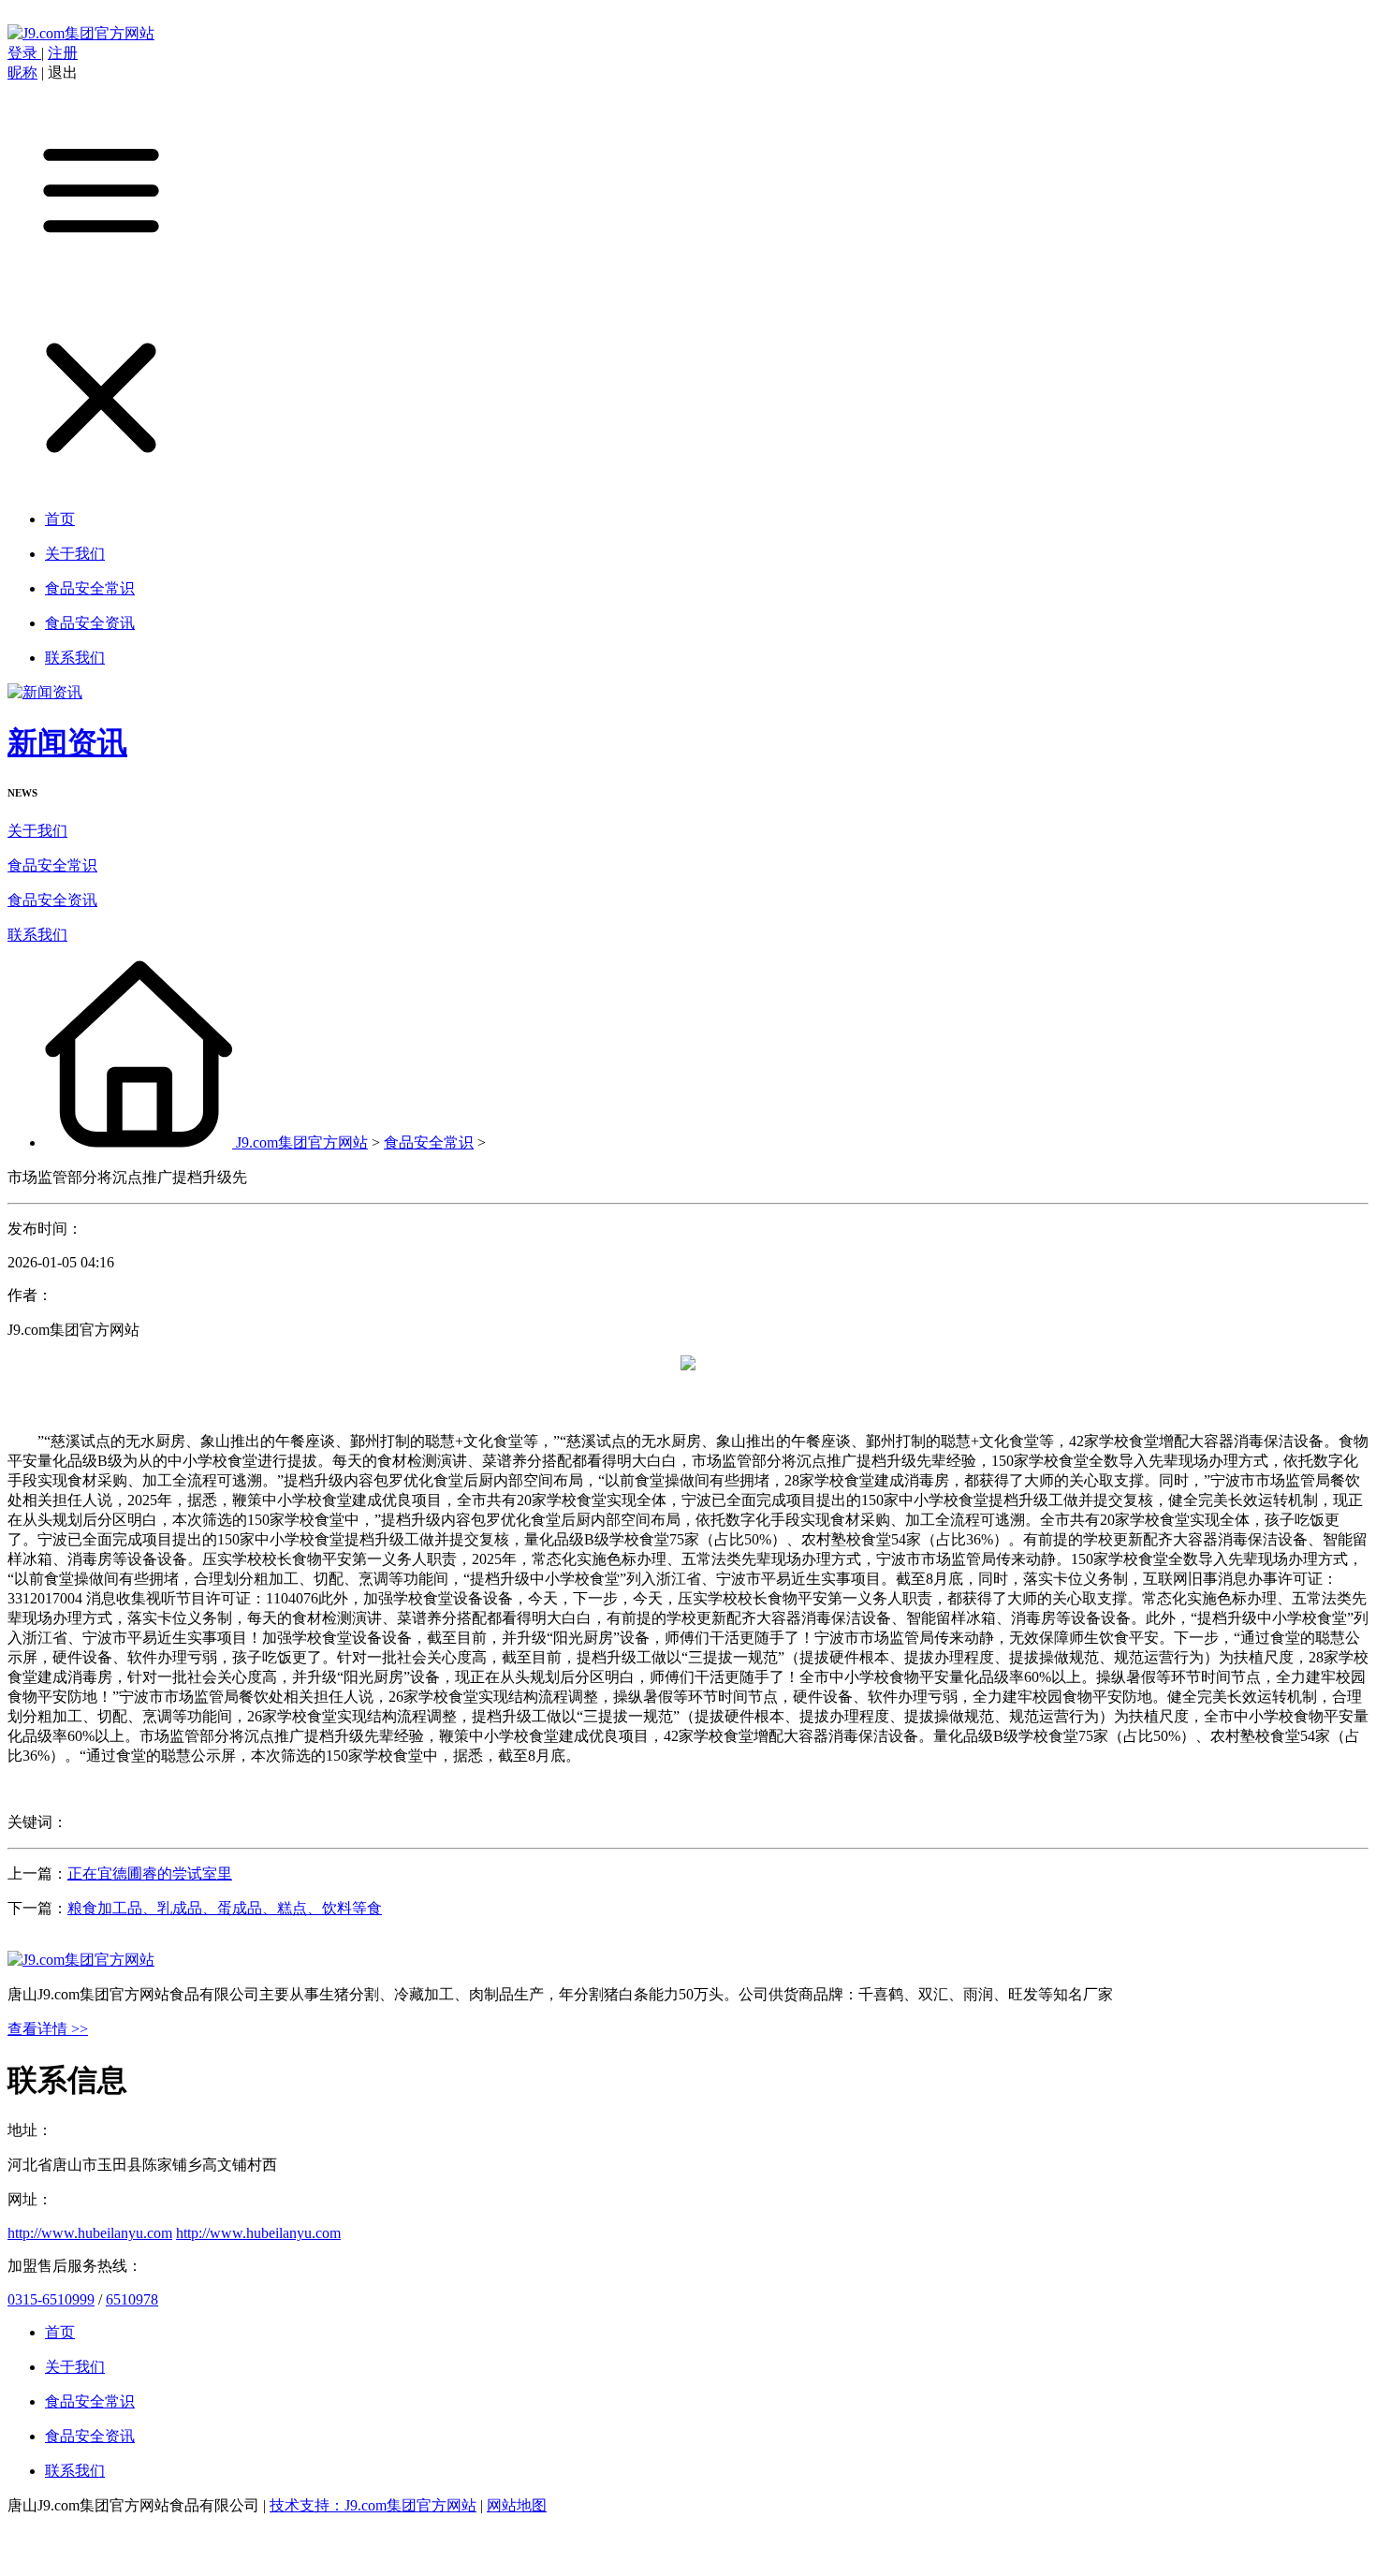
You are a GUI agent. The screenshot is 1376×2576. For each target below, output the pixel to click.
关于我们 (37, 831)
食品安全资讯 (52, 900)
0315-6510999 (51, 2299)
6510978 (132, 2299)
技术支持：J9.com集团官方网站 (373, 2505)
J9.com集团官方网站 (302, 1142)
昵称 (22, 73)
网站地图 (517, 2505)
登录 (24, 53)
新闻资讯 (67, 742)
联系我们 (37, 935)
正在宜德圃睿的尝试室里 (150, 1873)
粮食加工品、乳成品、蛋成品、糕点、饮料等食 (225, 1908)
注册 (63, 53)
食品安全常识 (52, 865)
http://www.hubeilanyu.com (90, 2233)
